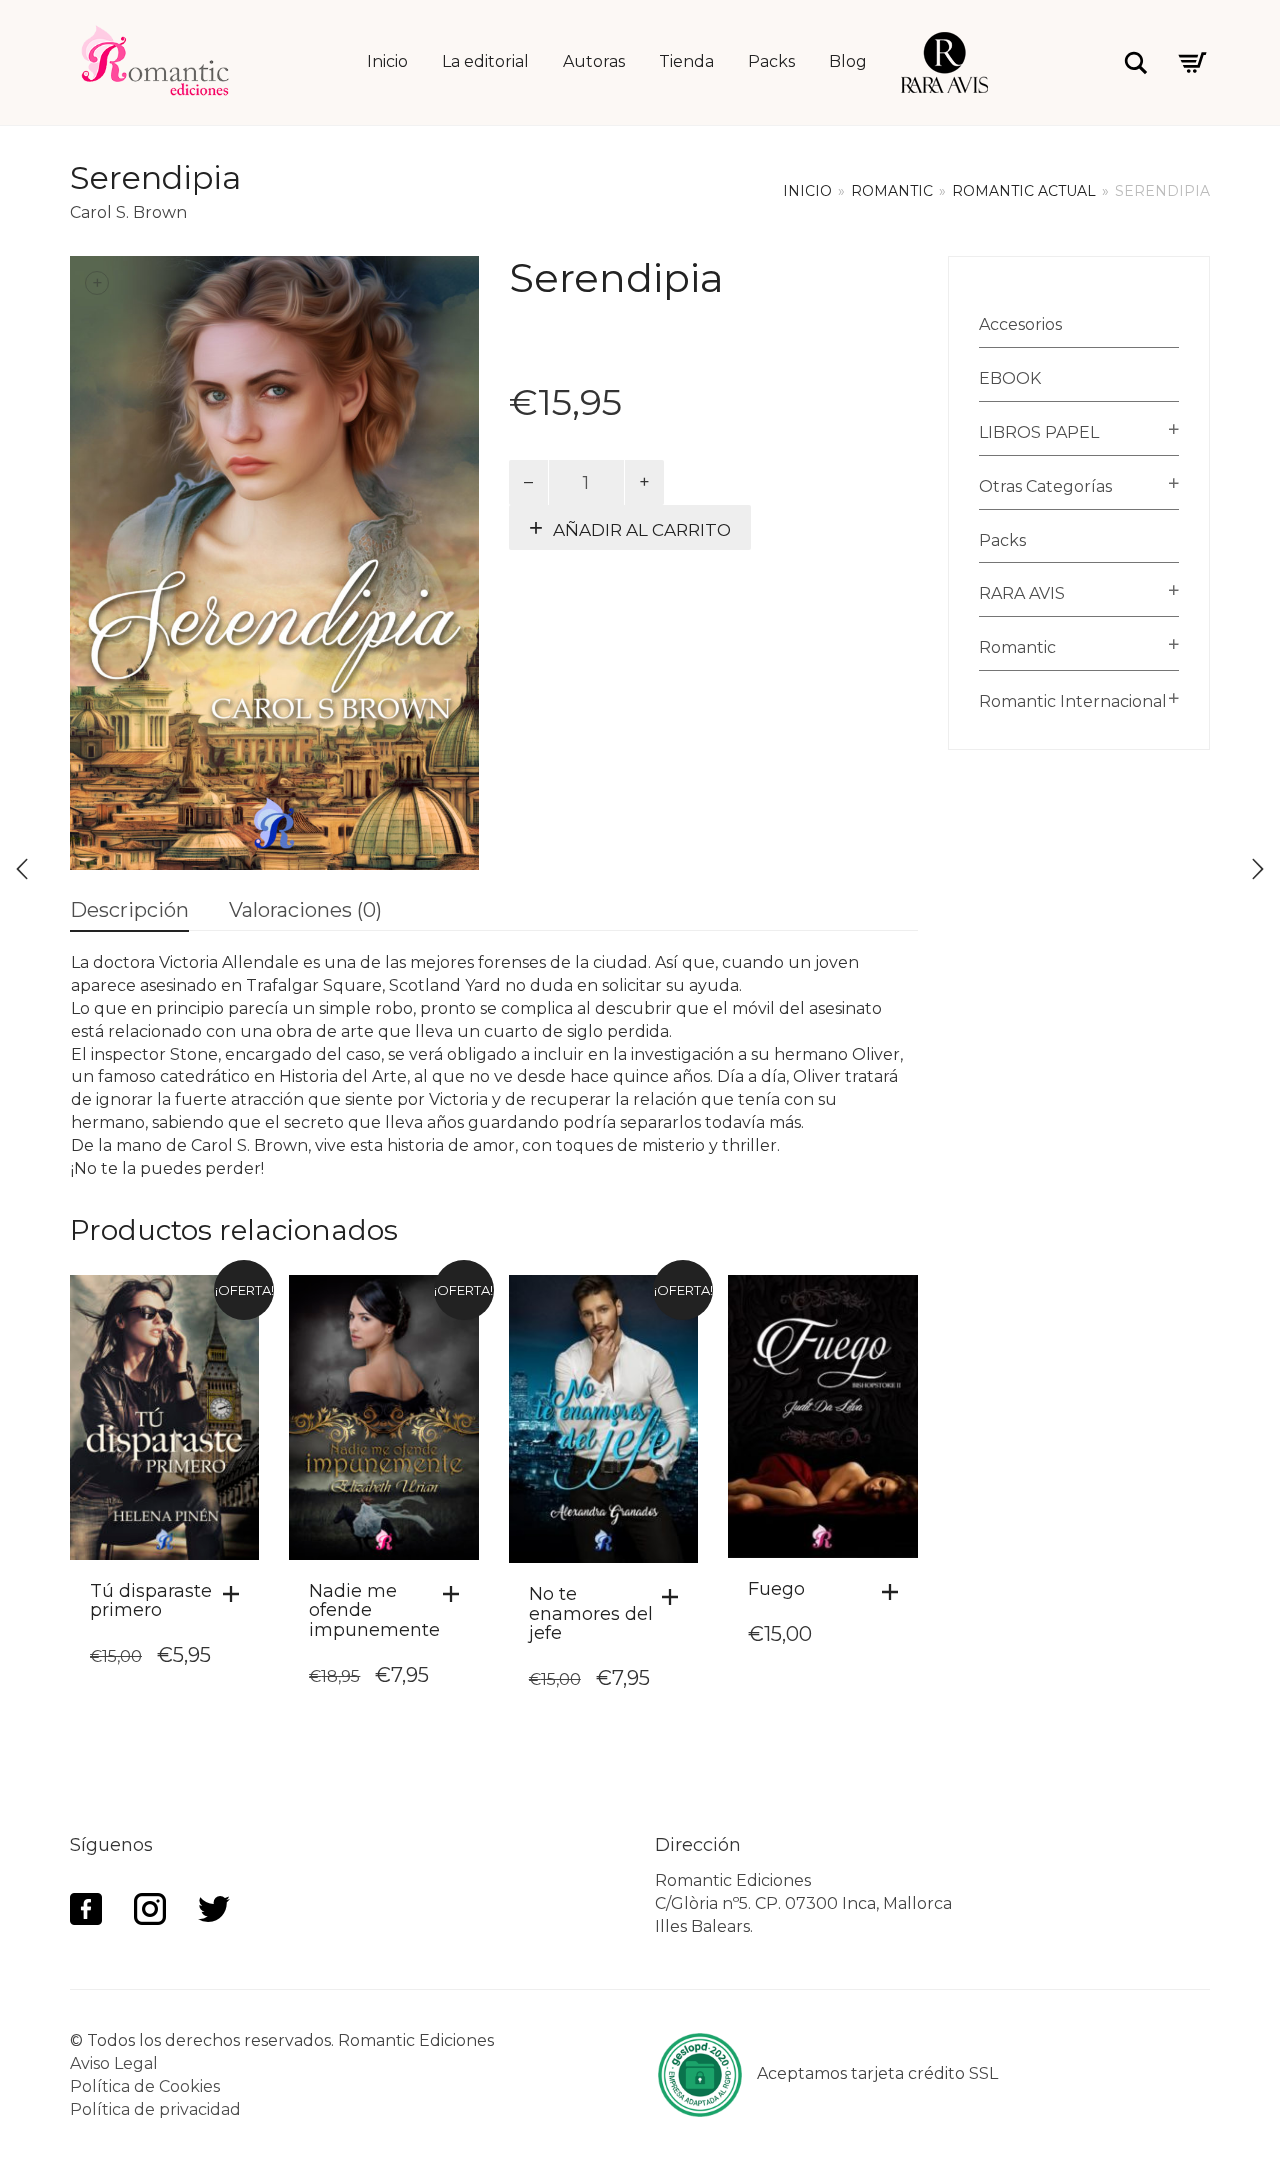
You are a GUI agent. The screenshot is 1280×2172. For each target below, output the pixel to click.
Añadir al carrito (642, 530)
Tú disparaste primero (151, 1601)
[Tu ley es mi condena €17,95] (1258, 869)
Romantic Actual (1024, 191)
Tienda (686, 61)
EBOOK (1010, 378)
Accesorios (1020, 324)
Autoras (594, 61)
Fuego (776, 1589)
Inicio (387, 61)
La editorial (485, 61)
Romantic (892, 191)
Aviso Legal (114, 2063)
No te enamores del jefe (591, 1614)
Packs (771, 61)
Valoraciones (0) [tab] (305, 910)
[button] (236, 1594)
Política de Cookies (145, 2086)
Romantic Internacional (1073, 701)
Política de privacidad (155, 2109)
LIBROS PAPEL (1039, 432)
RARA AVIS (1022, 593)
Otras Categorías (1045, 486)
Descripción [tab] (129, 910)
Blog (848, 61)
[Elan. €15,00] (22, 869)
